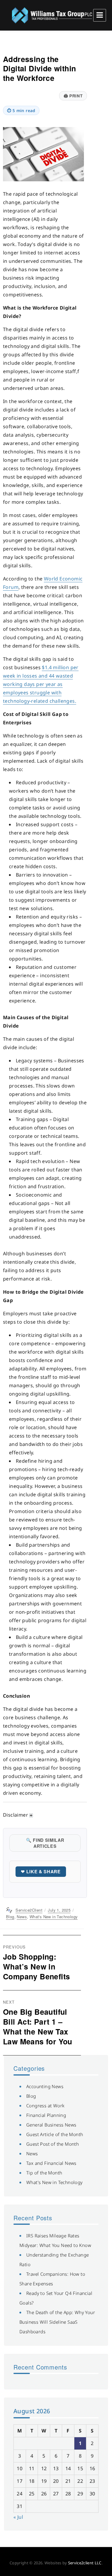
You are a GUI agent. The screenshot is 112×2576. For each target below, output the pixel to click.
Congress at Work (45, 2106)
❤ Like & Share (41, 1871)
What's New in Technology (54, 1917)
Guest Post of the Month (53, 2144)
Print (73, 96)
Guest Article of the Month (55, 2134)
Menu (100, 15)
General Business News (51, 2125)
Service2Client (29, 1910)
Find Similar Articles (45, 1843)
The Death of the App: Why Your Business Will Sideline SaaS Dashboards (57, 2322)
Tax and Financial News (51, 2163)
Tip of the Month (44, 2173)
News (22, 1917)
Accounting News (45, 2086)
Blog (10, 1917)
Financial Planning (46, 2115)
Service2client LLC (85, 2563)
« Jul (18, 2517)
